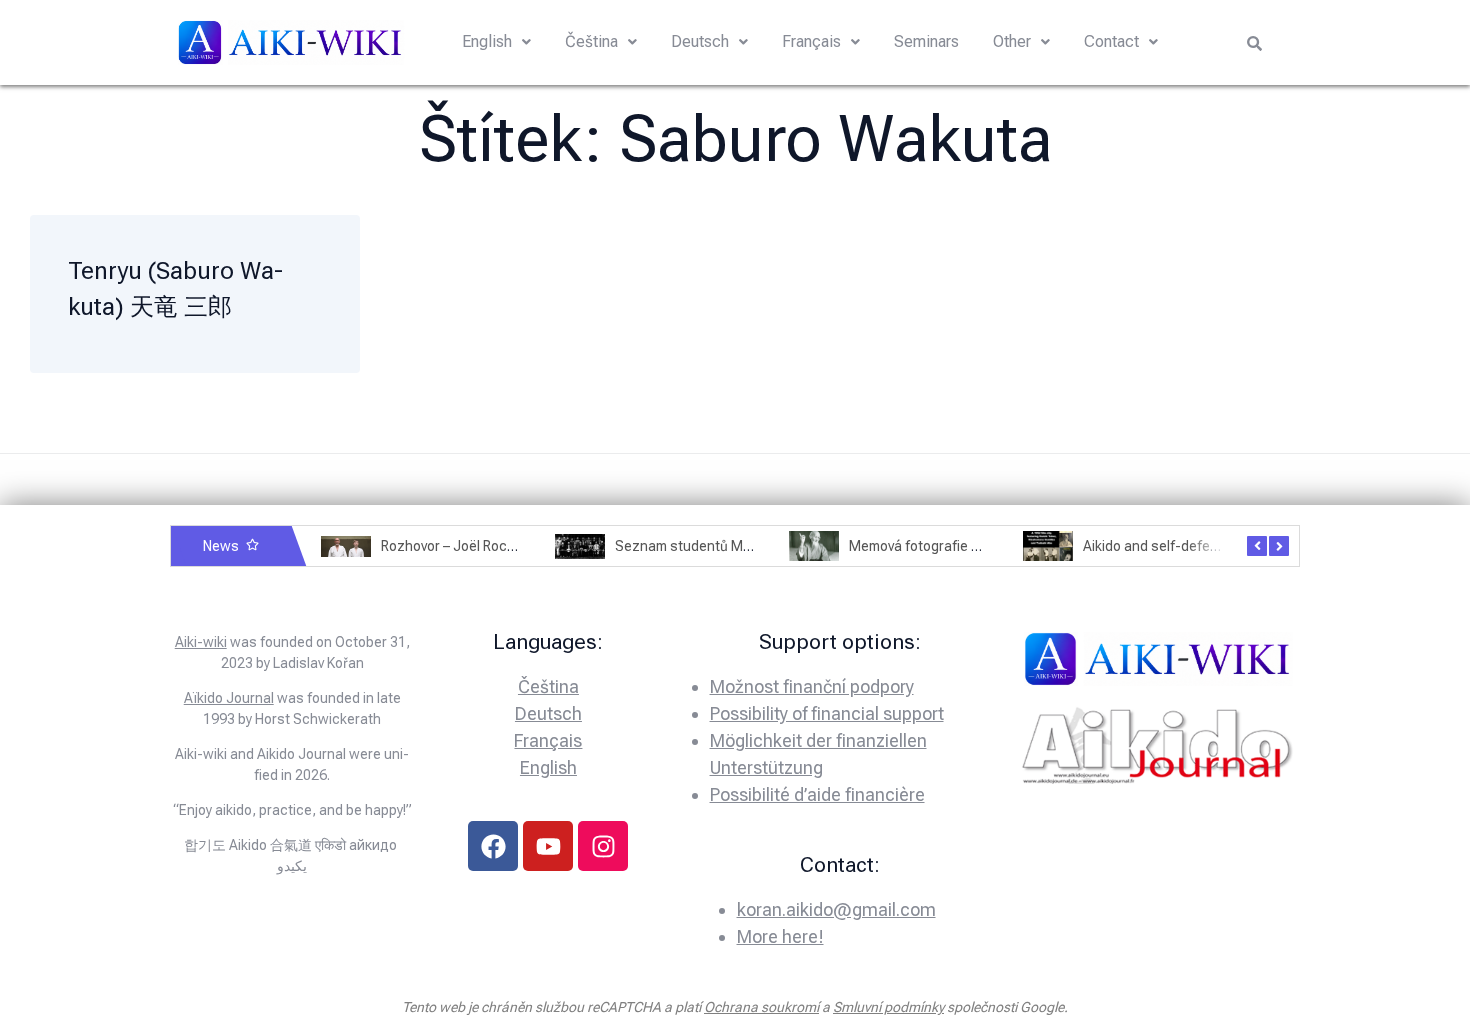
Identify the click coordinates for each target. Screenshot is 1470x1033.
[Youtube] (548, 846)
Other (1012, 41)
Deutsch (700, 41)
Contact (1111, 41)
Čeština (591, 41)
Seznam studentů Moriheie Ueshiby (727, 546)
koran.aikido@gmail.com (836, 909)
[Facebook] (493, 846)
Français (811, 41)
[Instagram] (603, 846)
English (487, 41)
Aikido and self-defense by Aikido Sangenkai (1222, 546)
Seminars (926, 41)
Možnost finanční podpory (812, 686)
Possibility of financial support (827, 713)
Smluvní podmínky (888, 1007)
